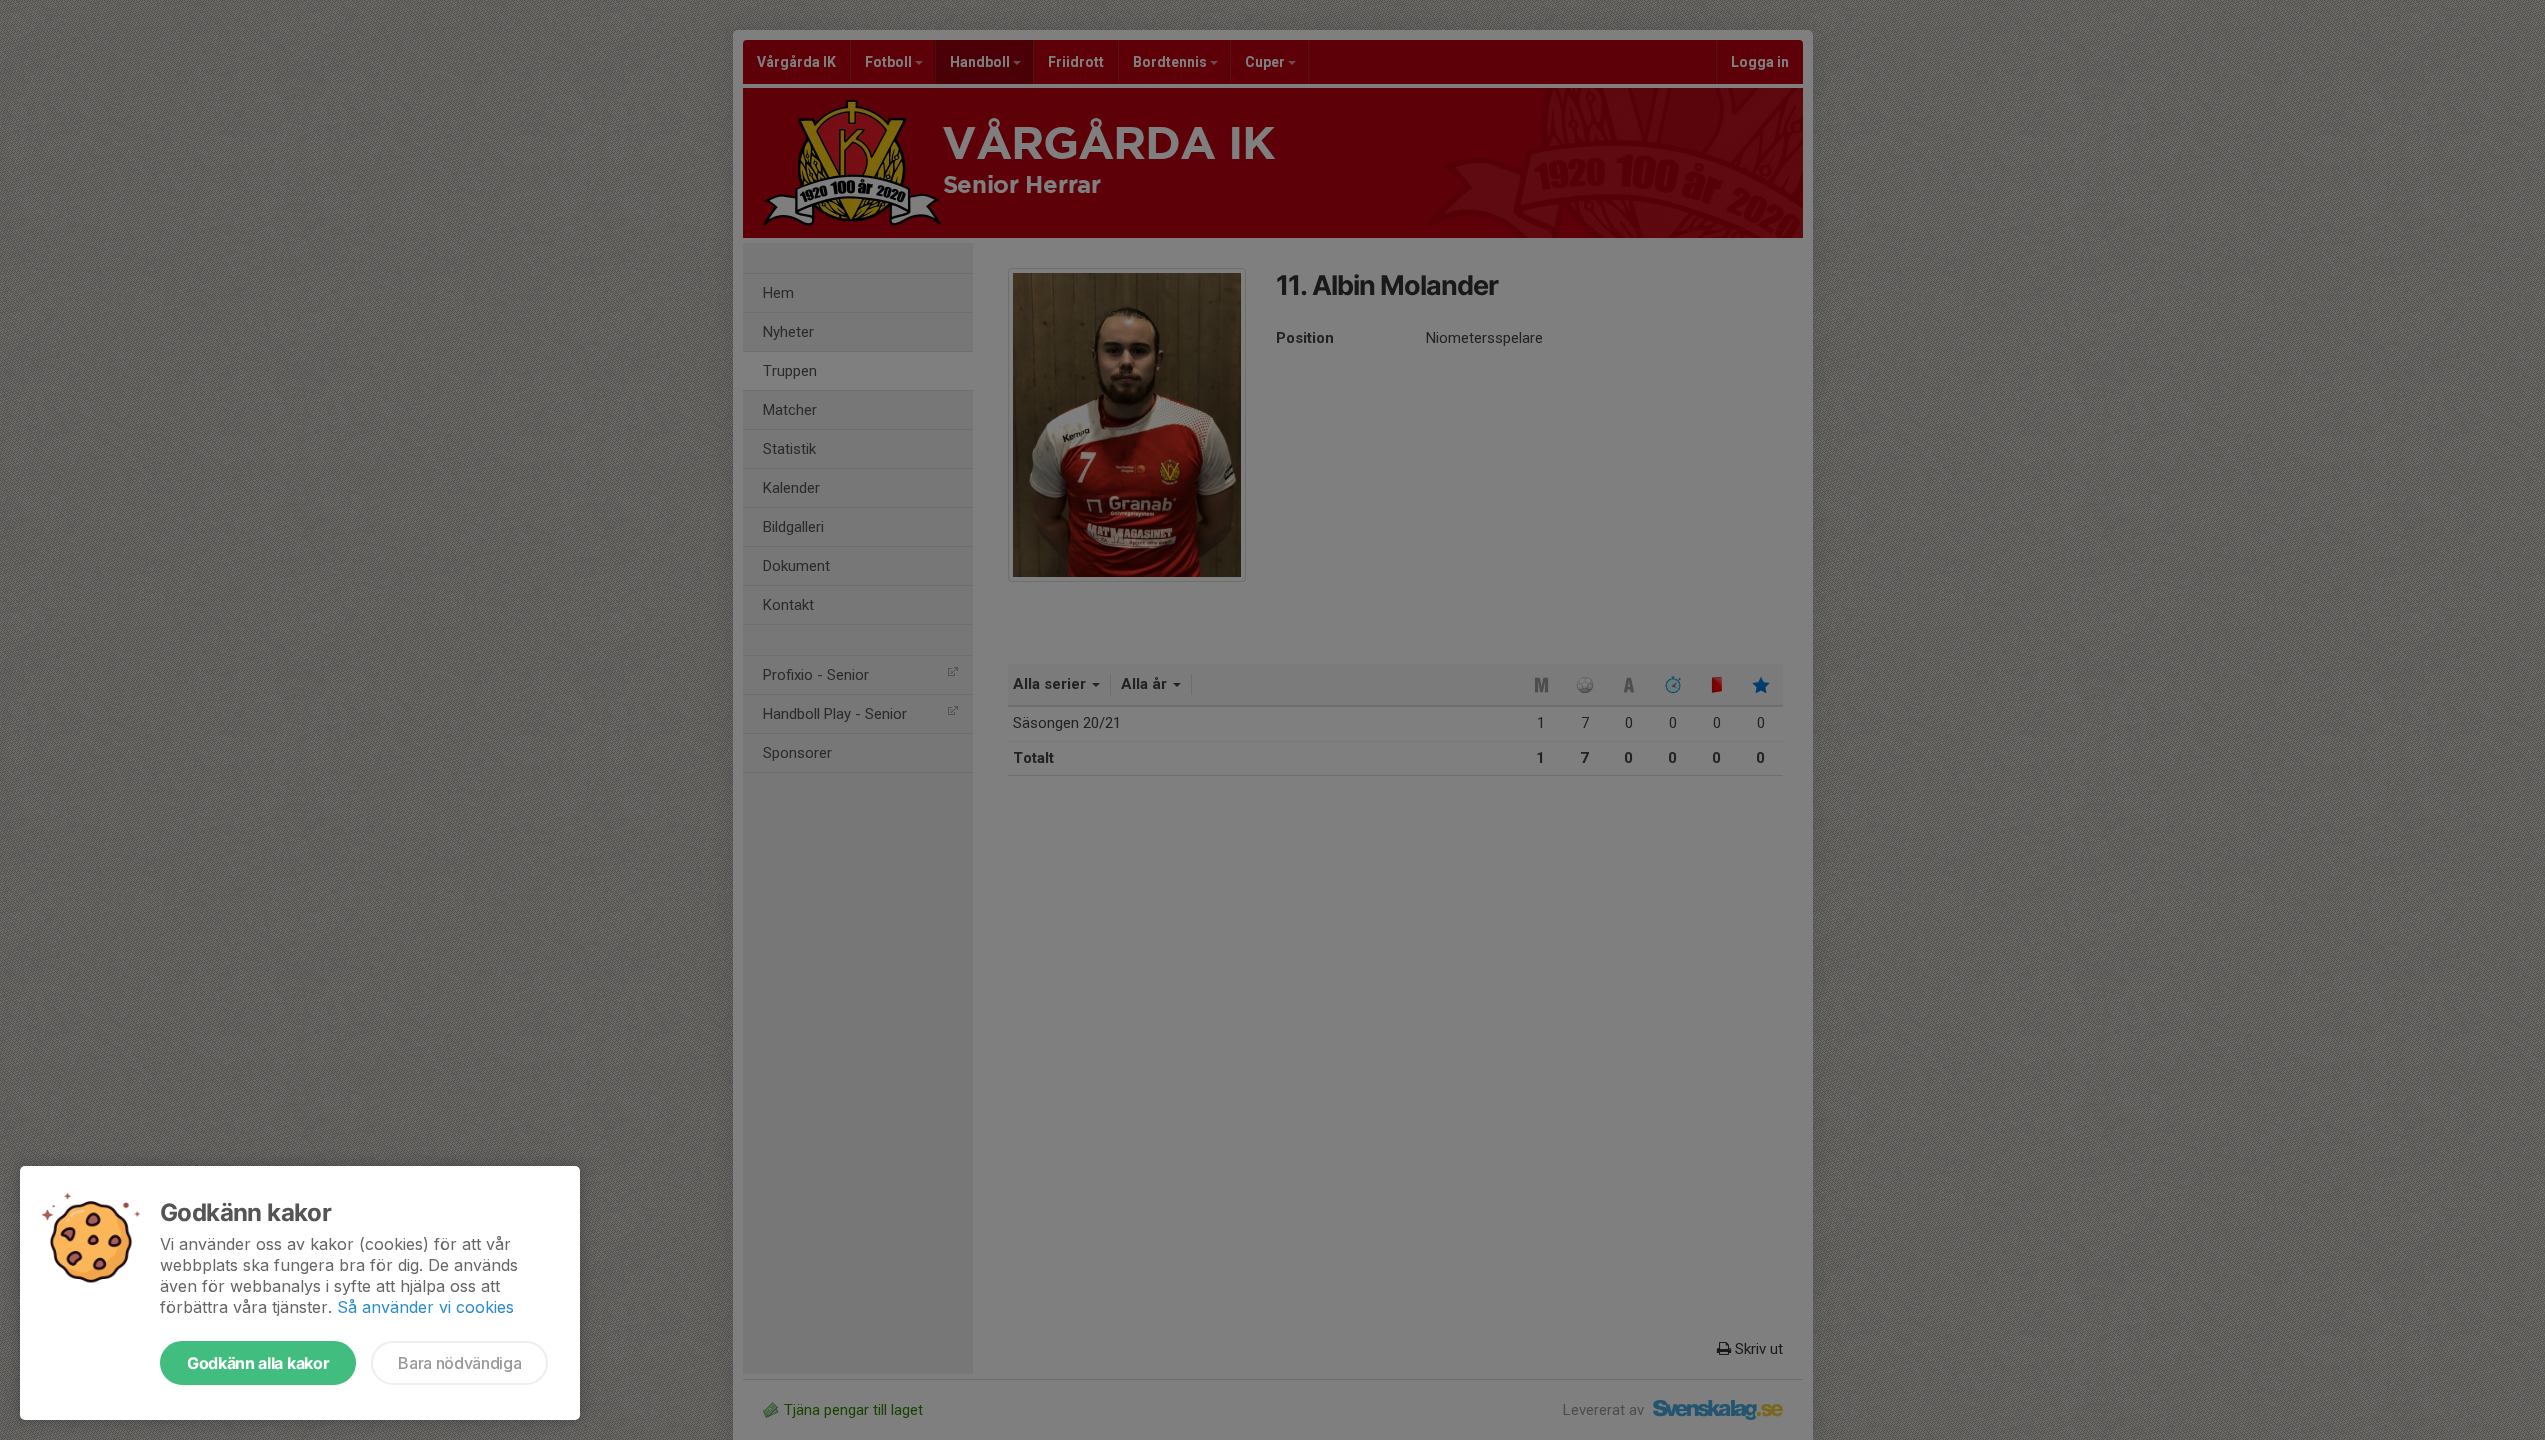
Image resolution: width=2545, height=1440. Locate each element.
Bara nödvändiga (459, 1363)
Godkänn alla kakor (258, 1363)
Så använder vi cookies (425, 1307)
